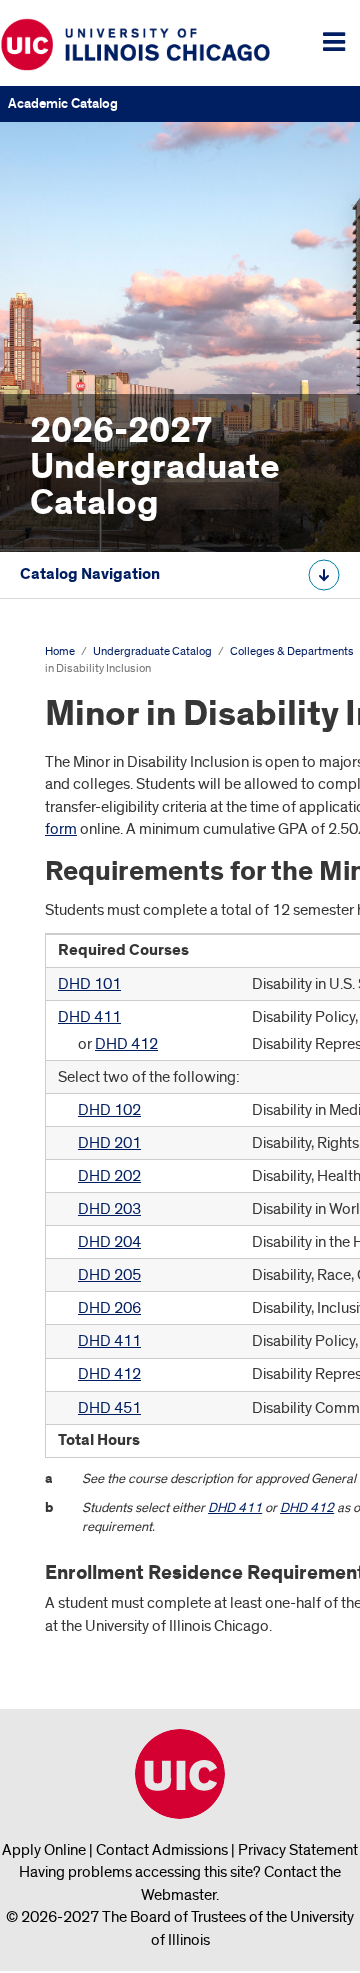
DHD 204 (109, 1242)
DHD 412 (126, 1044)
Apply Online (44, 1850)
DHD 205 (109, 1275)
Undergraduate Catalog (152, 651)
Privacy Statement (298, 1850)
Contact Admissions (162, 1850)
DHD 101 (89, 984)
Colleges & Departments (292, 651)
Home (60, 651)
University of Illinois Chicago (180, 1774)
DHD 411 (89, 1017)
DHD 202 (109, 1176)
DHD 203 (109, 1209)
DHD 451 (109, 1408)
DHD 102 (109, 1110)
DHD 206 (109, 1308)
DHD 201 (109, 1143)
